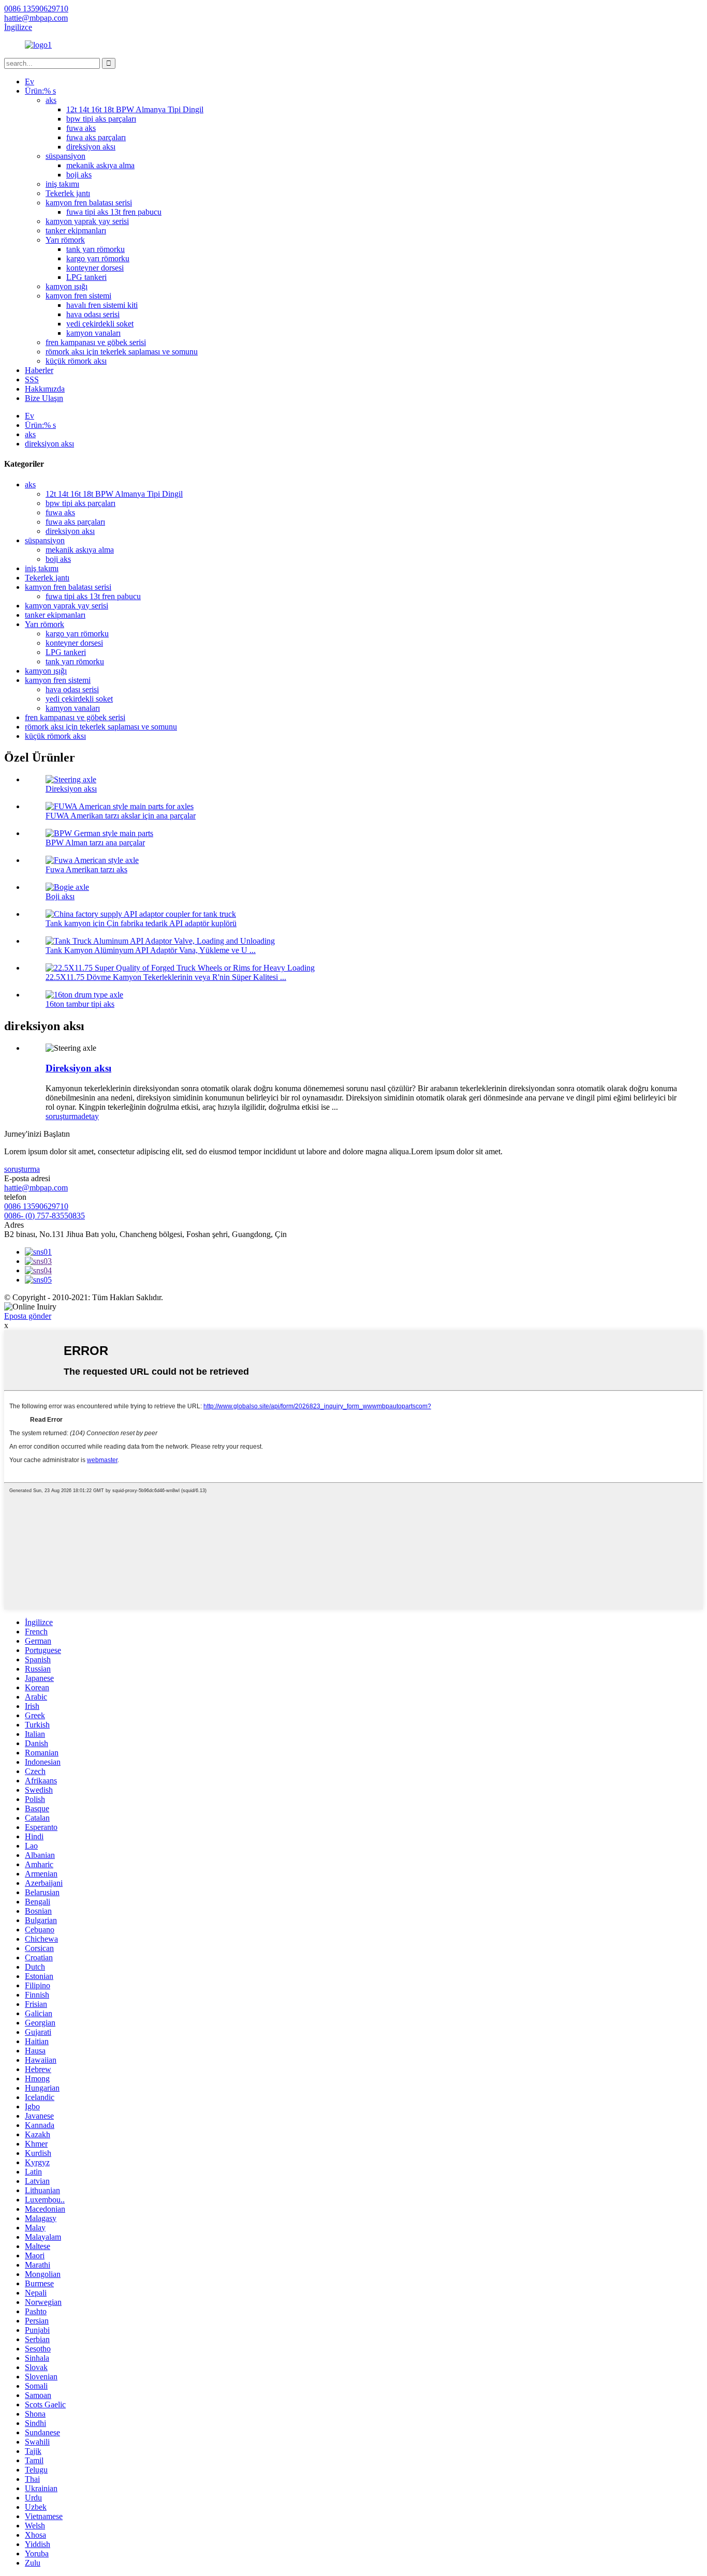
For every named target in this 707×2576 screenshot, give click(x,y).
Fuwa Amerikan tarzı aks (86, 869)
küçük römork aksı (76, 361)
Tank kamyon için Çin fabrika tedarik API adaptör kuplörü (141, 923)
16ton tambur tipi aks (80, 1004)
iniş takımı (62, 184)
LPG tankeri (86, 277)
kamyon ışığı (67, 286)
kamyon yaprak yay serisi (87, 221)
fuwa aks (81, 128)
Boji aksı (60, 896)
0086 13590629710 (36, 1206)
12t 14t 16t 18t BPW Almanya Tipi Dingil (135, 109)
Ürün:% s (40, 91)
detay (90, 1116)
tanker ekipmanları (76, 230)
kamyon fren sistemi (78, 296)
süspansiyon (65, 156)
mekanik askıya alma (100, 165)
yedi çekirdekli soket (100, 324)
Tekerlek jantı (68, 193)
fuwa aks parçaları (96, 137)
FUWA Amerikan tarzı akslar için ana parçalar (121, 816)
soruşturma (63, 1116)
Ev (30, 81)
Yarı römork (65, 240)
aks (51, 100)
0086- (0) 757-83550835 (45, 1216)
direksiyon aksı (91, 147)
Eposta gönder (28, 1316)
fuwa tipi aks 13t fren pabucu (114, 212)
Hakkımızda (45, 389)
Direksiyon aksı (71, 789)
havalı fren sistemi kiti (102, 305)
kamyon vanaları (93, 333)
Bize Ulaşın (44, 398)
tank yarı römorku (95, 249)
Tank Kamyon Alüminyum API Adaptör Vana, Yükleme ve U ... (151, 950)
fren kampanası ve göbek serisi (96, 342)
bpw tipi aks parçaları (101, 119)
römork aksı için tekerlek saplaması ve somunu (122, 352)
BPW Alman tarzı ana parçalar (95, 843)
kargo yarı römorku (98, 258)
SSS (32, 379)
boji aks (79, 175)
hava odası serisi (93, 314)
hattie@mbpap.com (36, 1188)
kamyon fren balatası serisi (89, 203)
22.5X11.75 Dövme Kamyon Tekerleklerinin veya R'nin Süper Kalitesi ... (166, 977)
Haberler (39, 370)
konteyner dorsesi (95, 268)
